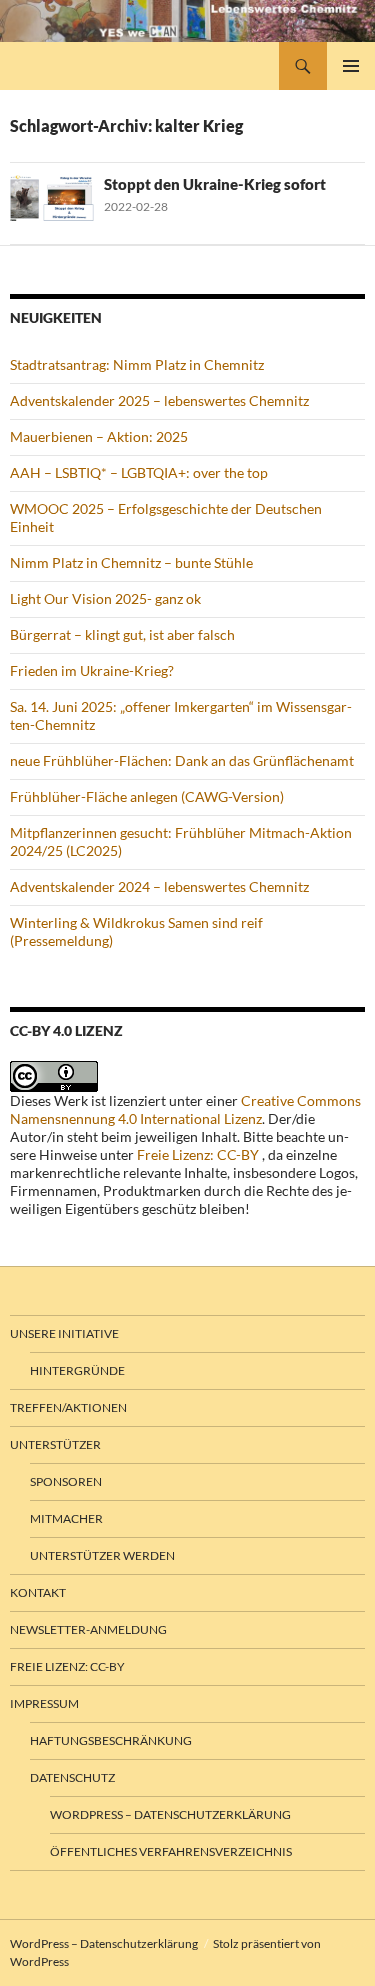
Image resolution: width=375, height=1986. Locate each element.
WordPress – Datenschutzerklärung (170, 1814)
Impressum (44, 1703)
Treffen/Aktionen (68, 1407)
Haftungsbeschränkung (111, 1740)
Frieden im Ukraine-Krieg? (92, 670)
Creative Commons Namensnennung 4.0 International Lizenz (185, 1109)
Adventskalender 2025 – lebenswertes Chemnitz (159, 400)
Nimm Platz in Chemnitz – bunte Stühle (131, 562)
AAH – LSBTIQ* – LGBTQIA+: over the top (139, 472)
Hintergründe (77, 1370)
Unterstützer (55, 1444)
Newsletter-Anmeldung (88, 1629)
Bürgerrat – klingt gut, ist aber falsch (122, 634)
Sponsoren (66, 1481)
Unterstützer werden (102, 1555)
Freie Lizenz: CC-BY (198, 1154)
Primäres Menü (351, 66)
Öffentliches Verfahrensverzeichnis (171, 1851)
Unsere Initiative (64, 1333)
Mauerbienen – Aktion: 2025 (99, 436)
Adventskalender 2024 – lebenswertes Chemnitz (159, 886)
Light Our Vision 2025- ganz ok (105, 598)
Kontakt (38, 1592)
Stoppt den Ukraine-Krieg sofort (215, 184)
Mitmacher (66, 1518)
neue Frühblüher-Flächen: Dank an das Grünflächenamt (182, 760)
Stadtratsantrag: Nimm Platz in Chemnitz (137, 364)
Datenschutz (72, 1777)
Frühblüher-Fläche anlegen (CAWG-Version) (147, 796)
